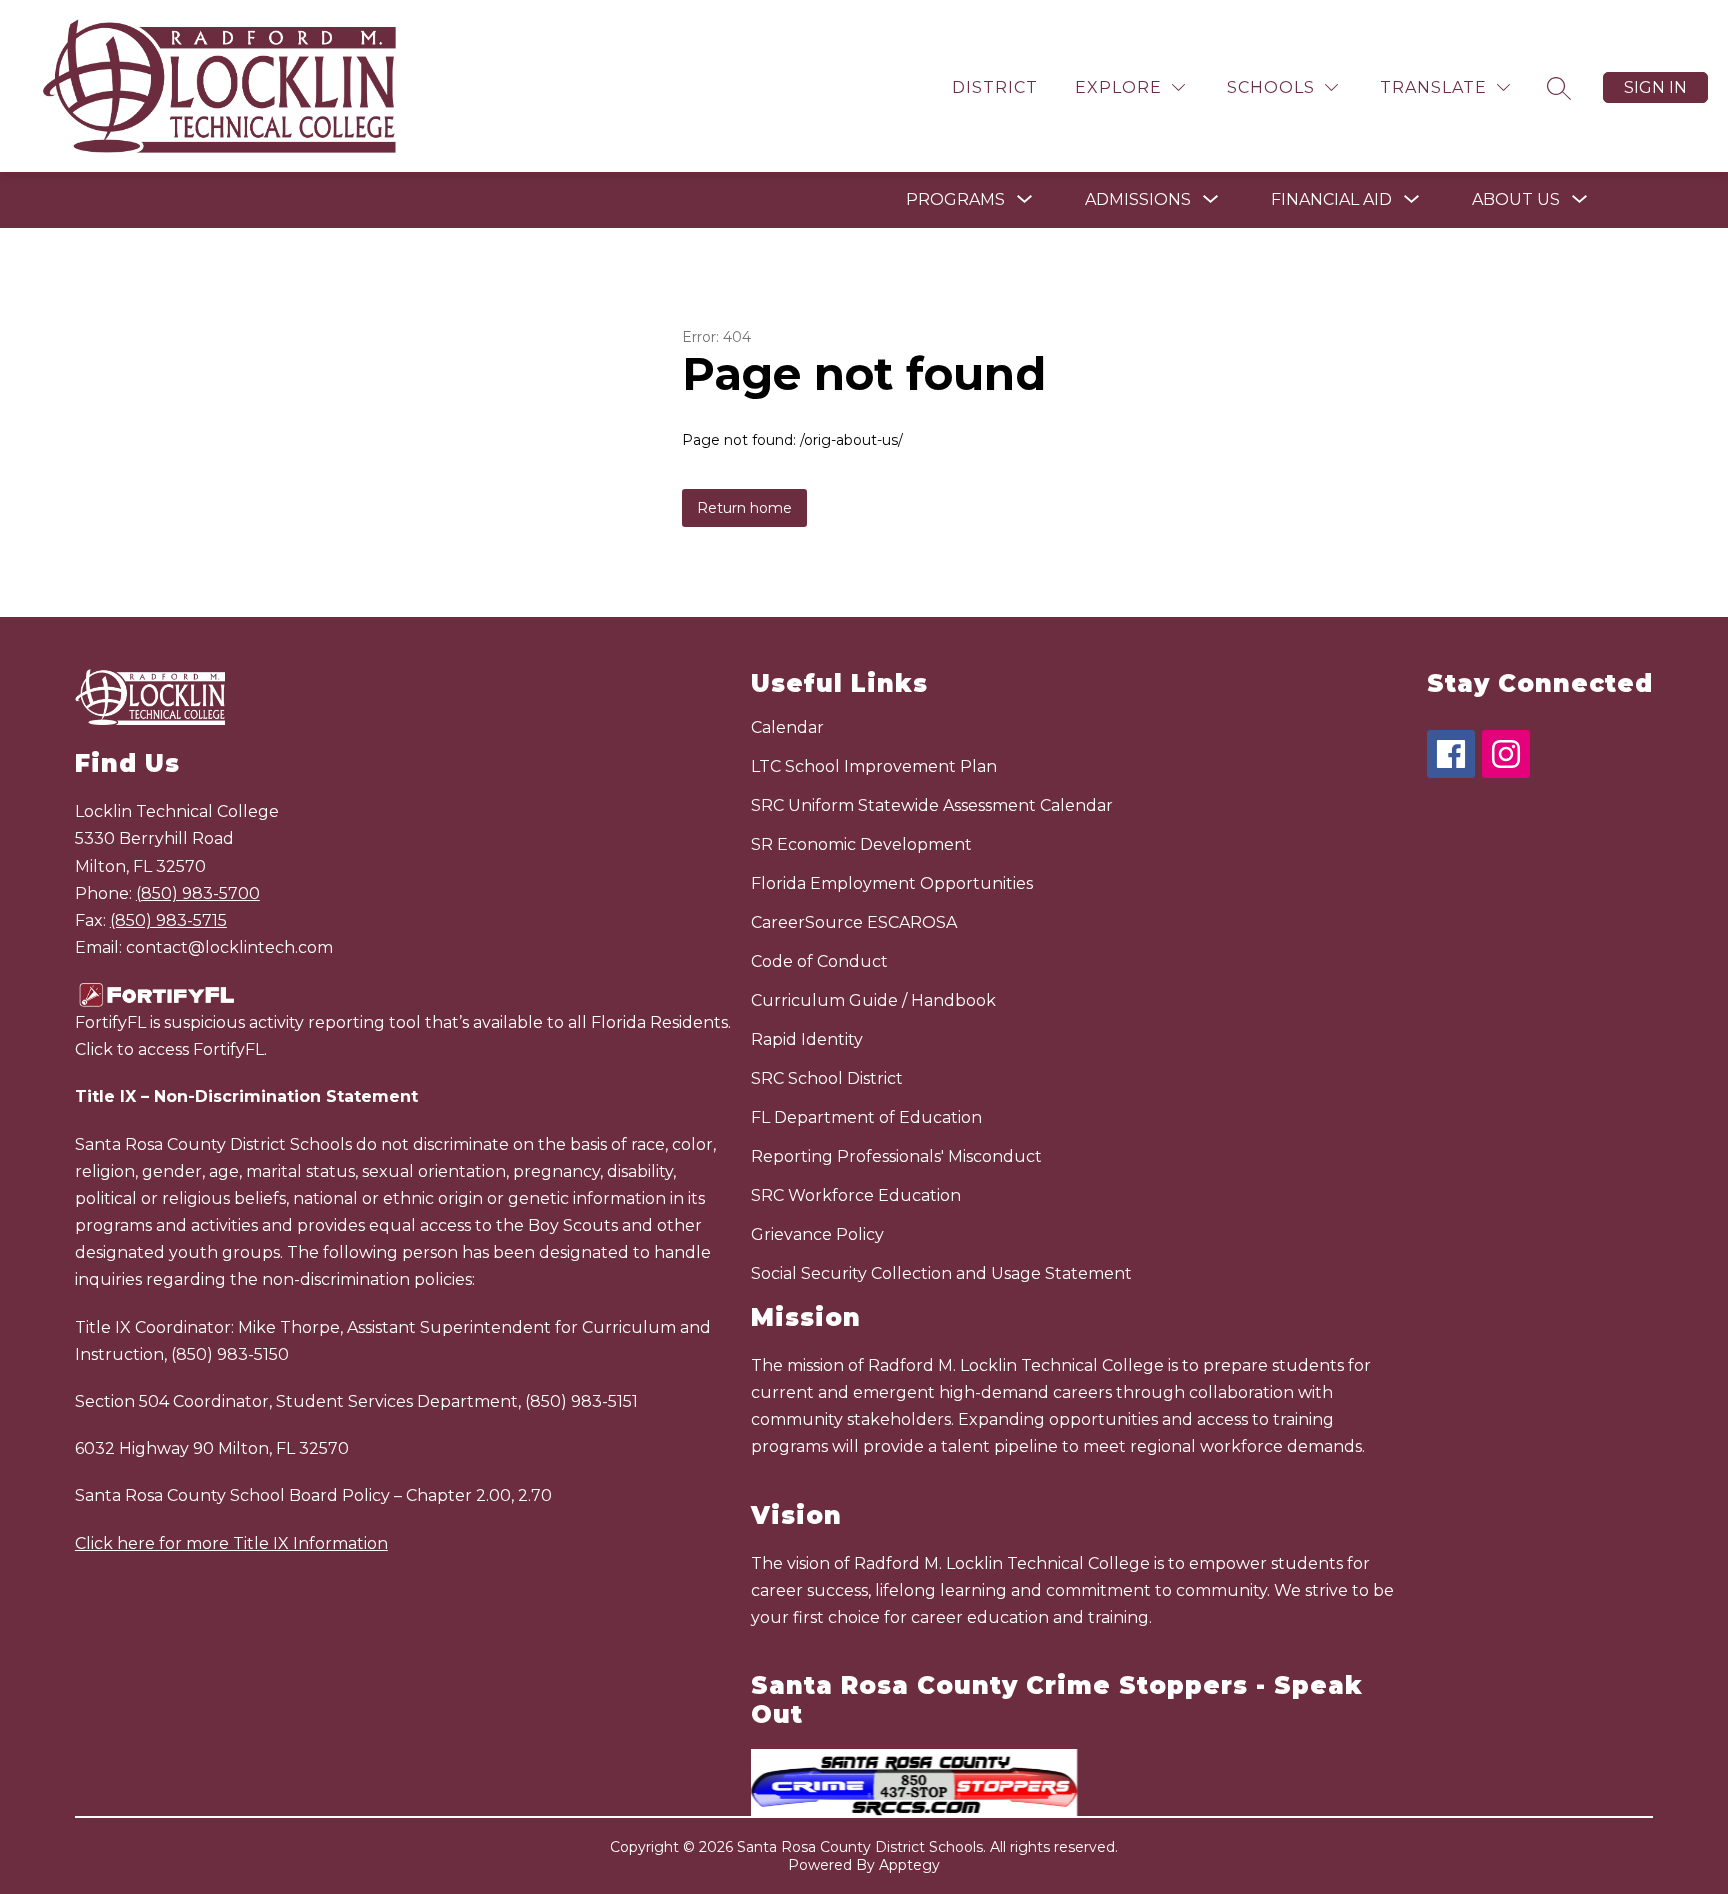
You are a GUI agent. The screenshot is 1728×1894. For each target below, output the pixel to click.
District (995, 87)
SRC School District (827, 1078)
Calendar (787, 727)
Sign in (1655, 87)
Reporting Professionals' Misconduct (896, 1156)
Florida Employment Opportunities (892, 883)
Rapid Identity (807, 1039)
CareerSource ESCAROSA (854, 922)
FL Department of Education (866, 1117)
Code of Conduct (819, 961)
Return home (744, 508)
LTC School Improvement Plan (874, 766)
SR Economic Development (861, 844)
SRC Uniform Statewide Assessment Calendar (932, 805)
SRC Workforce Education (856, 1195)
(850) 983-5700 (198, 893)
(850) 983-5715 (168, 920)
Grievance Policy (817, 1234)
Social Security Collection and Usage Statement (941, 1273)
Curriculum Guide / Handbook (873, 1000)
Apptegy (909, 1865)
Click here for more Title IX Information (231, 1543)
